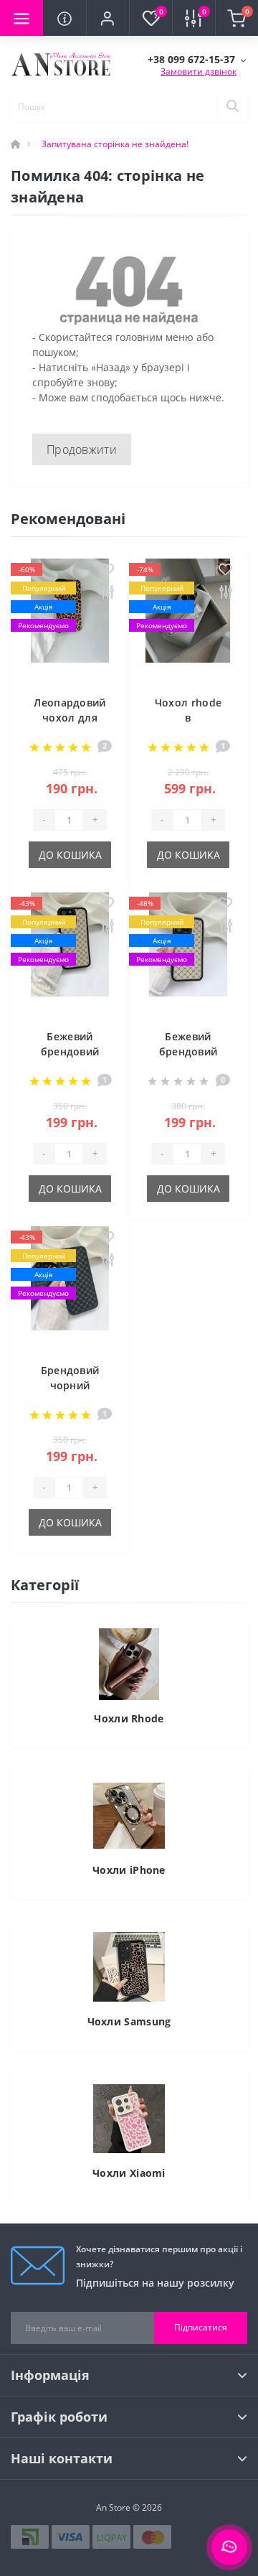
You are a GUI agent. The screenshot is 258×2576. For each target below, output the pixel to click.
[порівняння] (107, 593)
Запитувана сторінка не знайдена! (115, 144)
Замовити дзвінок (199, 71)
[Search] (232, 107)
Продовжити (82, 449)
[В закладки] (107, 570)
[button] (107, 18)
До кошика (70, 855)
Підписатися (201, 2327)
